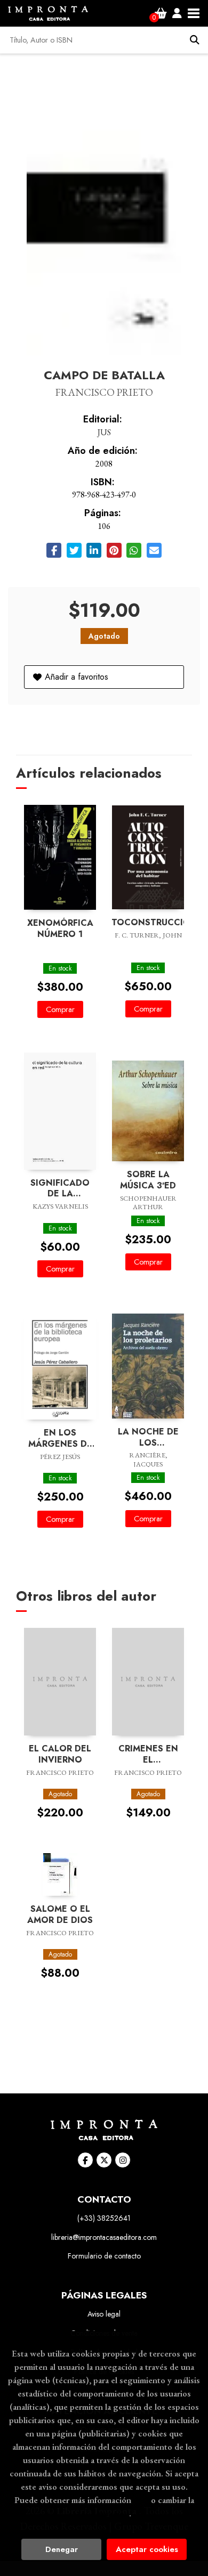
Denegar (62, 2549)
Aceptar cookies (147, 2549)
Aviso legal (104, 2314)
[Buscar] (195, 40)
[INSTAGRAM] (123, 2160)
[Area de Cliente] (177, 13)
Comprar (60, 1009)
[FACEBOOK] (85, 2160)
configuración (103, 2513)
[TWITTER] (104, 2160)
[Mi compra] (161, 13)
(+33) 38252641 (104, 2218)
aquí (141, 2500)
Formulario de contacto (104, 2256)
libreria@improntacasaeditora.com (104, 2237)
